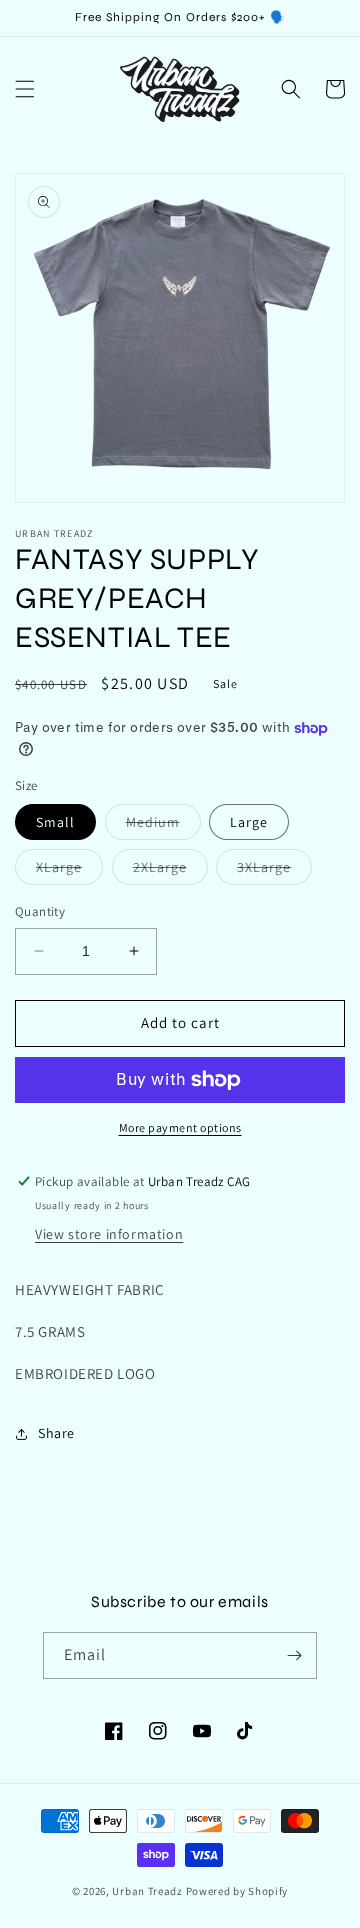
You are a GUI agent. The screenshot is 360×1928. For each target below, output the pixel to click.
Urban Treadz (147, 1891)
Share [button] (56, 1433)
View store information (109, 1234)
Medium (163, 826)
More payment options (180, 1127)
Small (55, 822)
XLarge (69, 871)
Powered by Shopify (237, 1891)
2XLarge (170, 871)
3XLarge (274, 871)
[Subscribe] (294, 1655)
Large (249, 822)
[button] (25, 89)
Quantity (40, 911)
